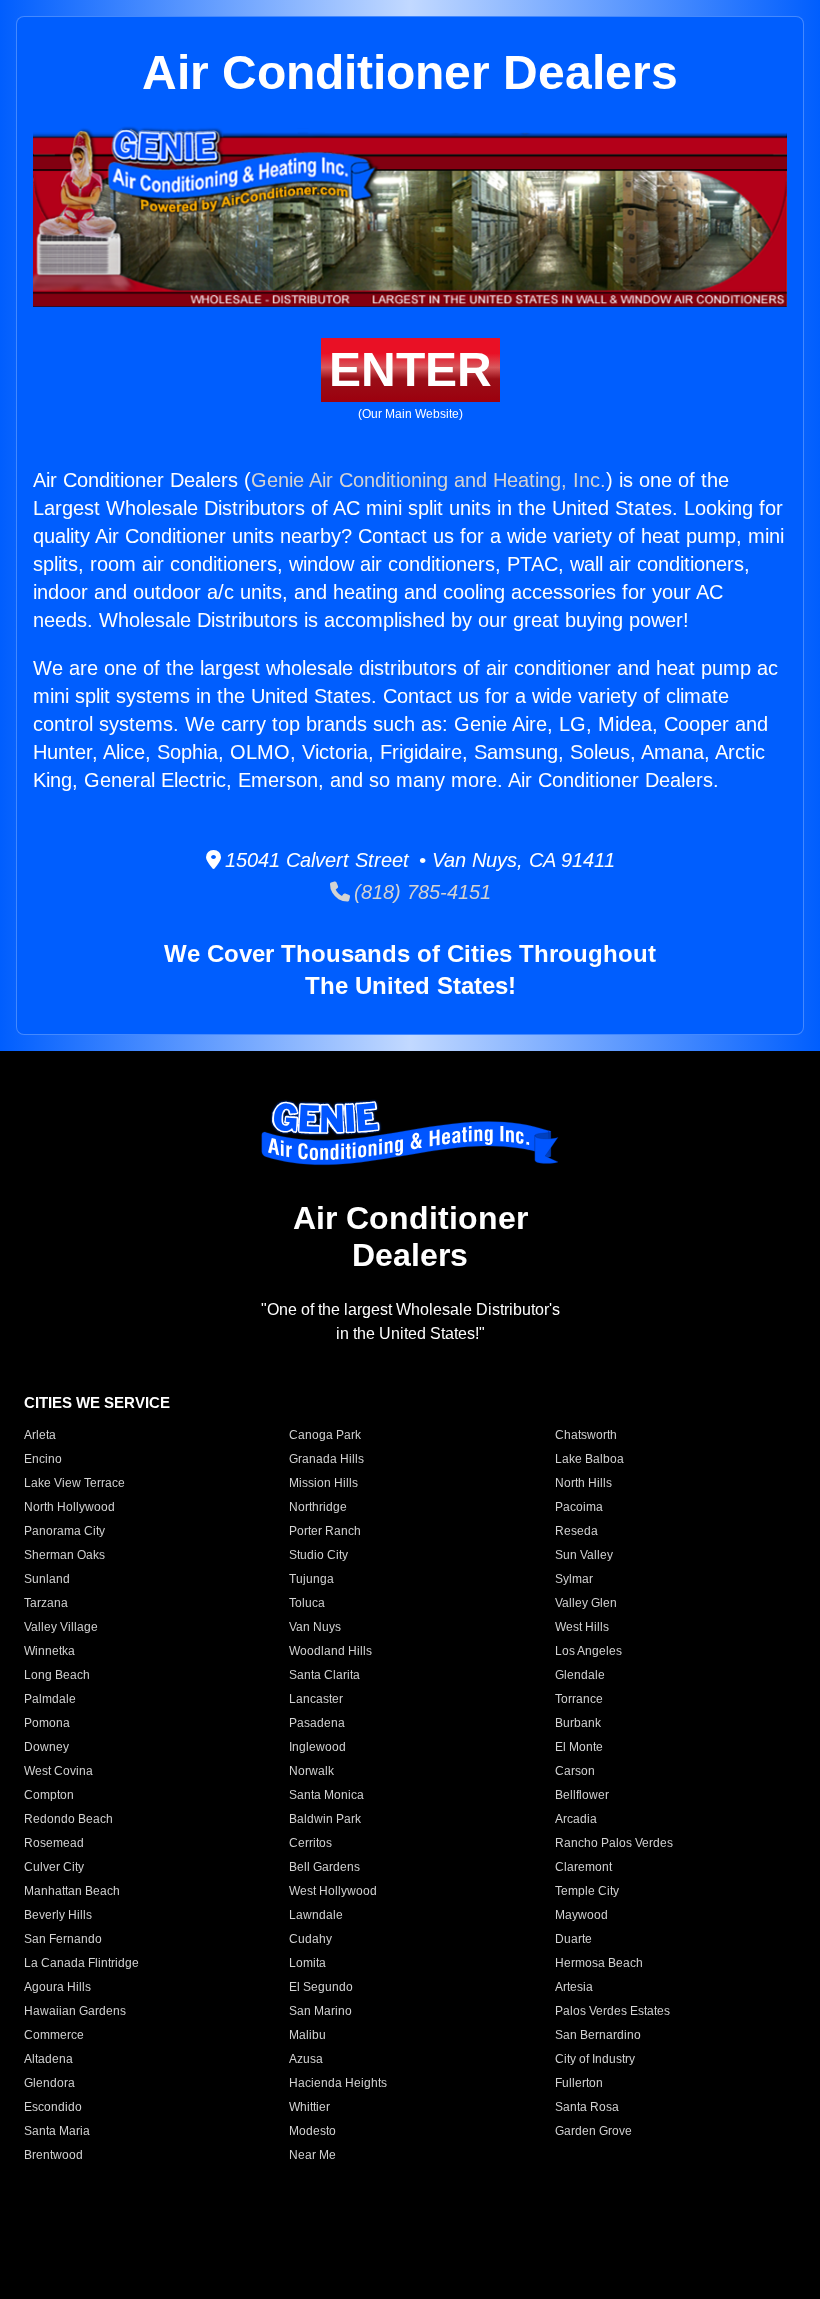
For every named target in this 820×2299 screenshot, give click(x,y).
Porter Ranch (325, 1531)
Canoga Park (325, 1435)
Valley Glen (586, 1603)
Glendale (580, 1675)
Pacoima (579, 1507)
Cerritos (310, 1843)
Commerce (54, 2035)
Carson (575, 1771)
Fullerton (579, 2083)
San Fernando (63, 1939)
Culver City (54, 1867)
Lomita (307, 1963)
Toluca (307, 1603)
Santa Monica (326, 1795)
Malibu (307, 2035)
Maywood (581, 1915)
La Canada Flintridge (81, 1963)
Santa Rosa (587, 2107)
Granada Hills (326, 1459)
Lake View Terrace (74, 1483)
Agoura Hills (57, 1987)
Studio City (318, 1555)
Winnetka (49, 1651)
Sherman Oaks (64, 1555)
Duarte (573, 1939)
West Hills (582, 1627)
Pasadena (317, 1723)
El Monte (579, 1747)
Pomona (47, 1723)
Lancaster (316, 1699)
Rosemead (54, 1843)
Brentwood (53, 2155)
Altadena (48, 2059)
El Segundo (321, 1987)
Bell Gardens (324, 1867)
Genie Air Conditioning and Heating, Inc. (428, 480)
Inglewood (317, 1747)
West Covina (58, 1771)
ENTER (410, 369)
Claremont (583, 1867)
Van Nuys (315, 1627)
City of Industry (595, 2059)
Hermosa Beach (599, 1963)
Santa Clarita (324, 1675)
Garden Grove (593, 2131)
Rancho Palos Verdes (614, 1843)
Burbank (578, 1723)
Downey (46, 1747)
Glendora (49, 2083)
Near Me (312, 2155)
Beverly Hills (58, 1915)
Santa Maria (57, 2131)
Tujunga (311, 1579)
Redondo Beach (68, 1819)
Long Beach (57, 1675)
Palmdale (50, 1699)
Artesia (574, 1987)
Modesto (312, 2131)
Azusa (306, 2059)
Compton (49, 1795)
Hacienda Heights (338, 2083)
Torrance (579, 1699)
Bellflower (582, 1795)
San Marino (320, 2011)
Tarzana (46, 1603)
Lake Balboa (589, 1459)
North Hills (583, 1483)
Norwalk (311, 1771)
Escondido (53, 2107)
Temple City (587, 1891)
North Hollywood (69, 1507)
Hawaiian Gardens (75, 2011)
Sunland (47, 1579)
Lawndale (316, 1915)
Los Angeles (588, 1651)
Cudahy (310, 1939)
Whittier (309, 2107)
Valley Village (61, 1627)
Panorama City (64, 1531)
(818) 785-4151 (420, 892)
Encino (43, 1459)
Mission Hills (323, 1483)
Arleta (40, 1435)
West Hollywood (333, 1891)
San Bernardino (598, 2035)
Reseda (576, 1531)
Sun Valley (584, 1555)
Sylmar (574, 1579)
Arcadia (576, 1819)
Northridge (318, 1507)
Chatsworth (586, 1435)
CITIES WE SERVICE (97, 1402)
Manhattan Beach (72, 1891)
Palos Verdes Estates (612, 2011)
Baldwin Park (325, 1819)
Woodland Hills (330, 1651)
